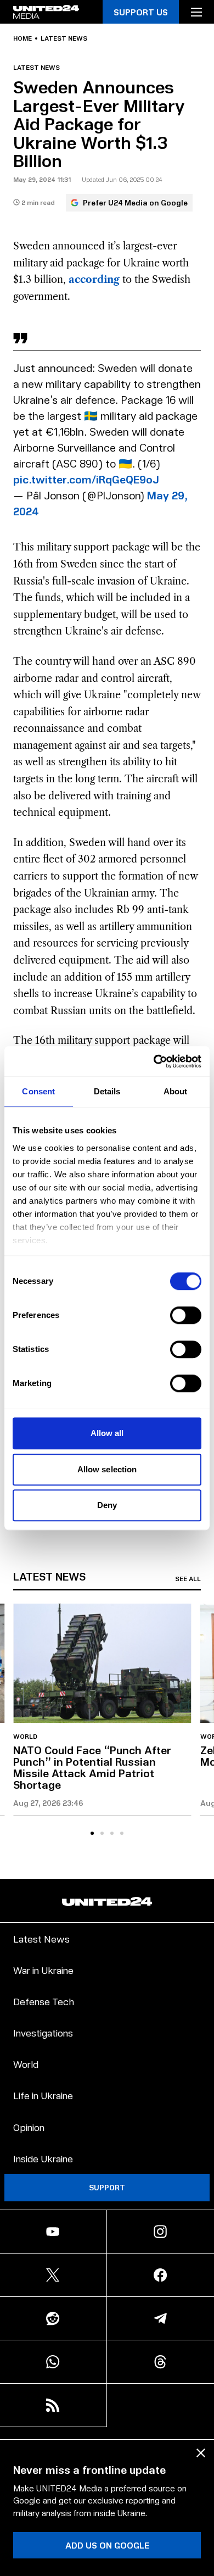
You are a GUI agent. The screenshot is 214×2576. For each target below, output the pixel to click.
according (94, 280)
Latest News (41, 1938)
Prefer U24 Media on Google (135, 202)
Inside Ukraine (43, 2158)
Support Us (141, 12)
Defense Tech (44, 2001)
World (25, 1737)
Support (107, 2187)
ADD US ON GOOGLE (107, 2545)
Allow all (107, 1433)
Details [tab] (107, 1091)
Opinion (29, 2127)
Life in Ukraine (43, 2095)
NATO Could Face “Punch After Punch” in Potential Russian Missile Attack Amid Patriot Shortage (92, 1767)
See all (188, 1579)
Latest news (64, 38)
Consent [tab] (38, 1091)
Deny (107, 1505)
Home (22, 38)
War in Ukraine (43, 1970)
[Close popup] (201, 2453)
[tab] (92, 1833)
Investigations (43, 2032)
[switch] (186, 1315)
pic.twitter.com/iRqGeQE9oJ (86, 479)
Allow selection (107, 1469)
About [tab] (176, 1091)
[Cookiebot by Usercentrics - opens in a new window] (154, 1061)
